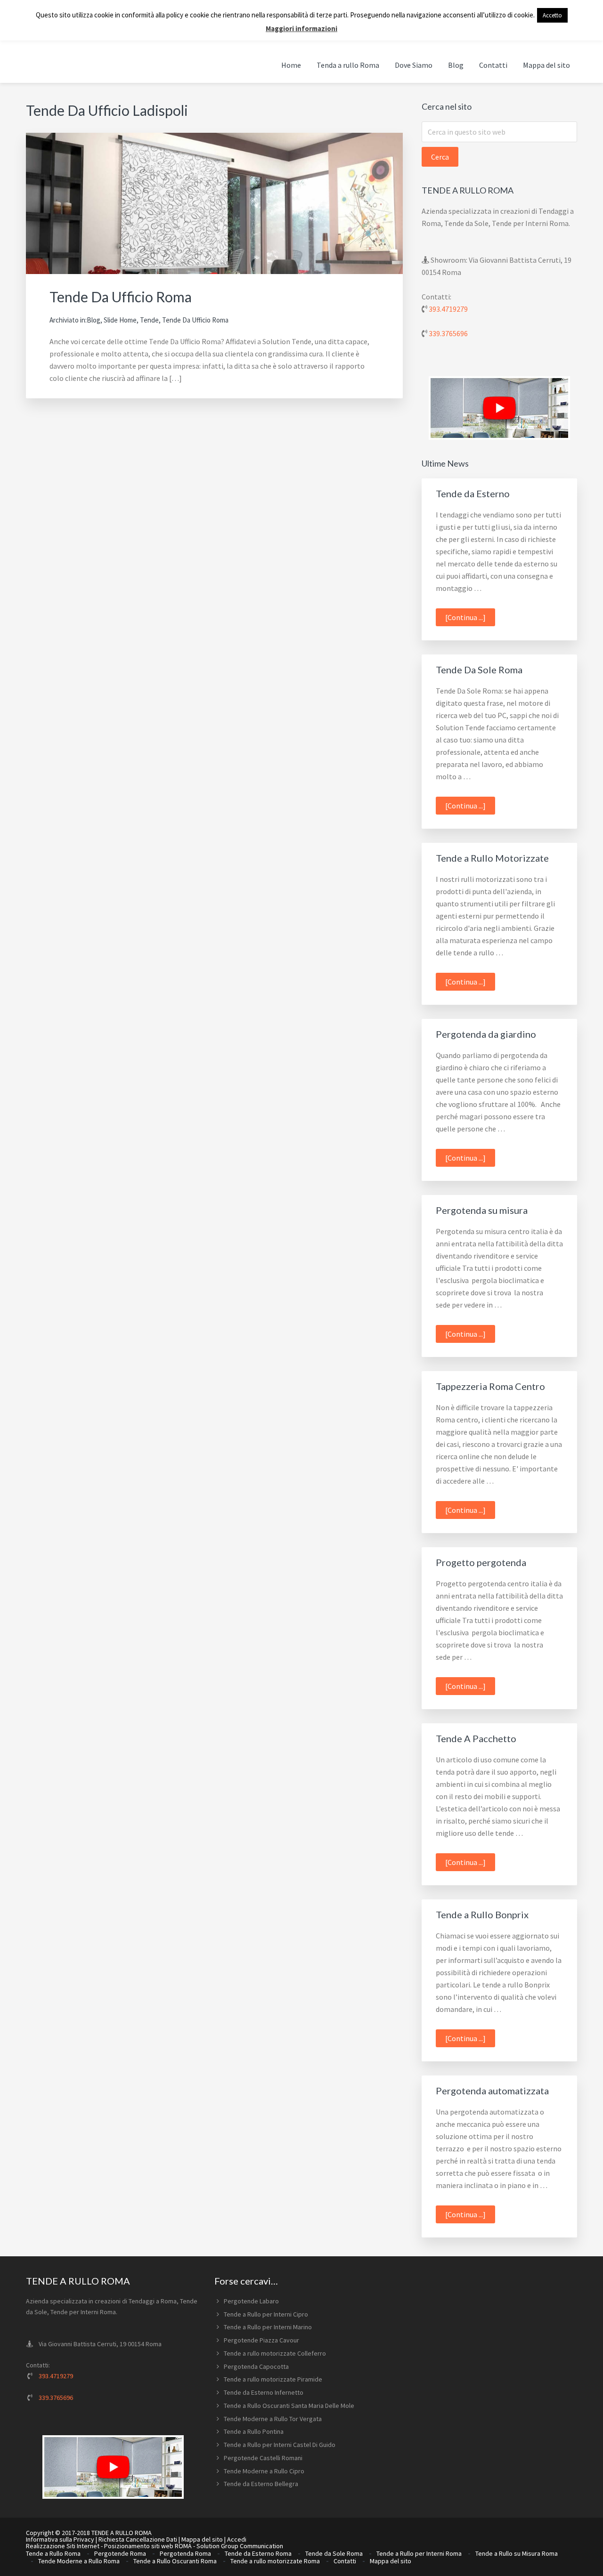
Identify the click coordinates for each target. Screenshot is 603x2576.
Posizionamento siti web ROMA (148, 2546)
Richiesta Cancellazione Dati (138, 2539)
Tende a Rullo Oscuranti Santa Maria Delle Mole (289, 2406)
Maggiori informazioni (301, 28)
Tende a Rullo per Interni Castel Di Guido (280, 2445)
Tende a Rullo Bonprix (482, 1914)
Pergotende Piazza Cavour (261, 2340)
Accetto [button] (552, 15)
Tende (149, 320)
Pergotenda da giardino (486, 1034)
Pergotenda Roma (185, 2553)
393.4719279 (448, 309)
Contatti (345, 2561)
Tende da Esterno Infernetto (264, 2392)
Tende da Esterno (473, 493)
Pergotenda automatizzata (492, 2091)
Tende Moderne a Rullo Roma (79, 2561)
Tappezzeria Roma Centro (490, 1386)
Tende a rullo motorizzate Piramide (273, 2379)
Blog (94, 320)
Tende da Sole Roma (334, 2553)
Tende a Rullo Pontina (254, 2431)
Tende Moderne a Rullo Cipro (264, 2471)
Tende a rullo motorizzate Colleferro (275, 2353)
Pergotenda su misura (482, 1210)
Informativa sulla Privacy (60, 2539)
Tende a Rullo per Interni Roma (419, 2553)
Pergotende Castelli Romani (263, 2458)
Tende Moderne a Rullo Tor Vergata (273, 2419)
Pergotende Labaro (251, 2301)
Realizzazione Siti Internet (63, 2546)
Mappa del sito (202, 2539)
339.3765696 (448, 333)
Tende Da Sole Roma (479, 670)
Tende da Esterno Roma (258, 2553)
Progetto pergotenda (481, 1562)
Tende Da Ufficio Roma (121, 297)
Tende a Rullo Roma (53, 2553)
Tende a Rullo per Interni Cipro (266, 2314)
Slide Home (120, 320)
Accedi (237, 2539)
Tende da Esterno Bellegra (261, 2484)
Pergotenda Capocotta (256, 2366)
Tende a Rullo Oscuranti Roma (175, 2561)
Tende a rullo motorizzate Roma (275, 2561)
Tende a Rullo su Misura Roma (517, 2553)
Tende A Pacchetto (476, 1738)
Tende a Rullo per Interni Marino (268, 2327)
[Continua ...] (470, 619)
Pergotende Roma (120, 2553)
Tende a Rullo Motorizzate (492, 858)
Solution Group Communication (240, 2546)
